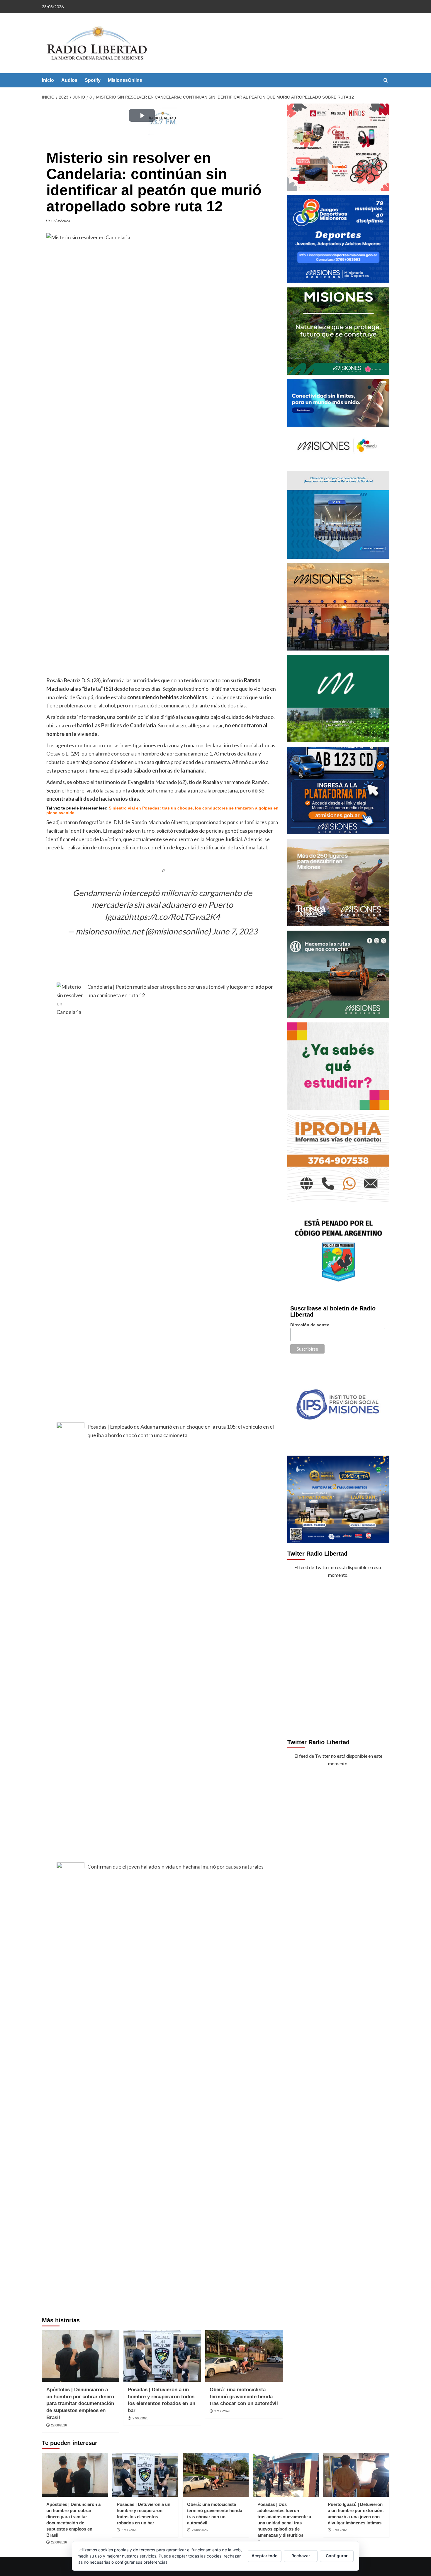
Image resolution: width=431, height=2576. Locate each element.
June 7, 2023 (235, 931)
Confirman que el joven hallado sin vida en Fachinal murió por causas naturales (175, 1867)
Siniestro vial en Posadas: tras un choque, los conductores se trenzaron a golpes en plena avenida (162, 810)
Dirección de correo (310, 1325)
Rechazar (301, 2556)
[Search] (386, 81)
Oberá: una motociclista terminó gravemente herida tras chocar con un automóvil (244, 2397)
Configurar (337, 2556)
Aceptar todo (265, 2556)
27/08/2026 (59, 2425)
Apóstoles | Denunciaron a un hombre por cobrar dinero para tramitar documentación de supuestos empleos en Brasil (80, 2404)
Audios (69, 80)
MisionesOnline (125, 80)
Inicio (48, 80)
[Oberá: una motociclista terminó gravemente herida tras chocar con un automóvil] (244, 2356)
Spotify (93, 80)
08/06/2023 (61, 221)
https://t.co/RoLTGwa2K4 (174, 917)
